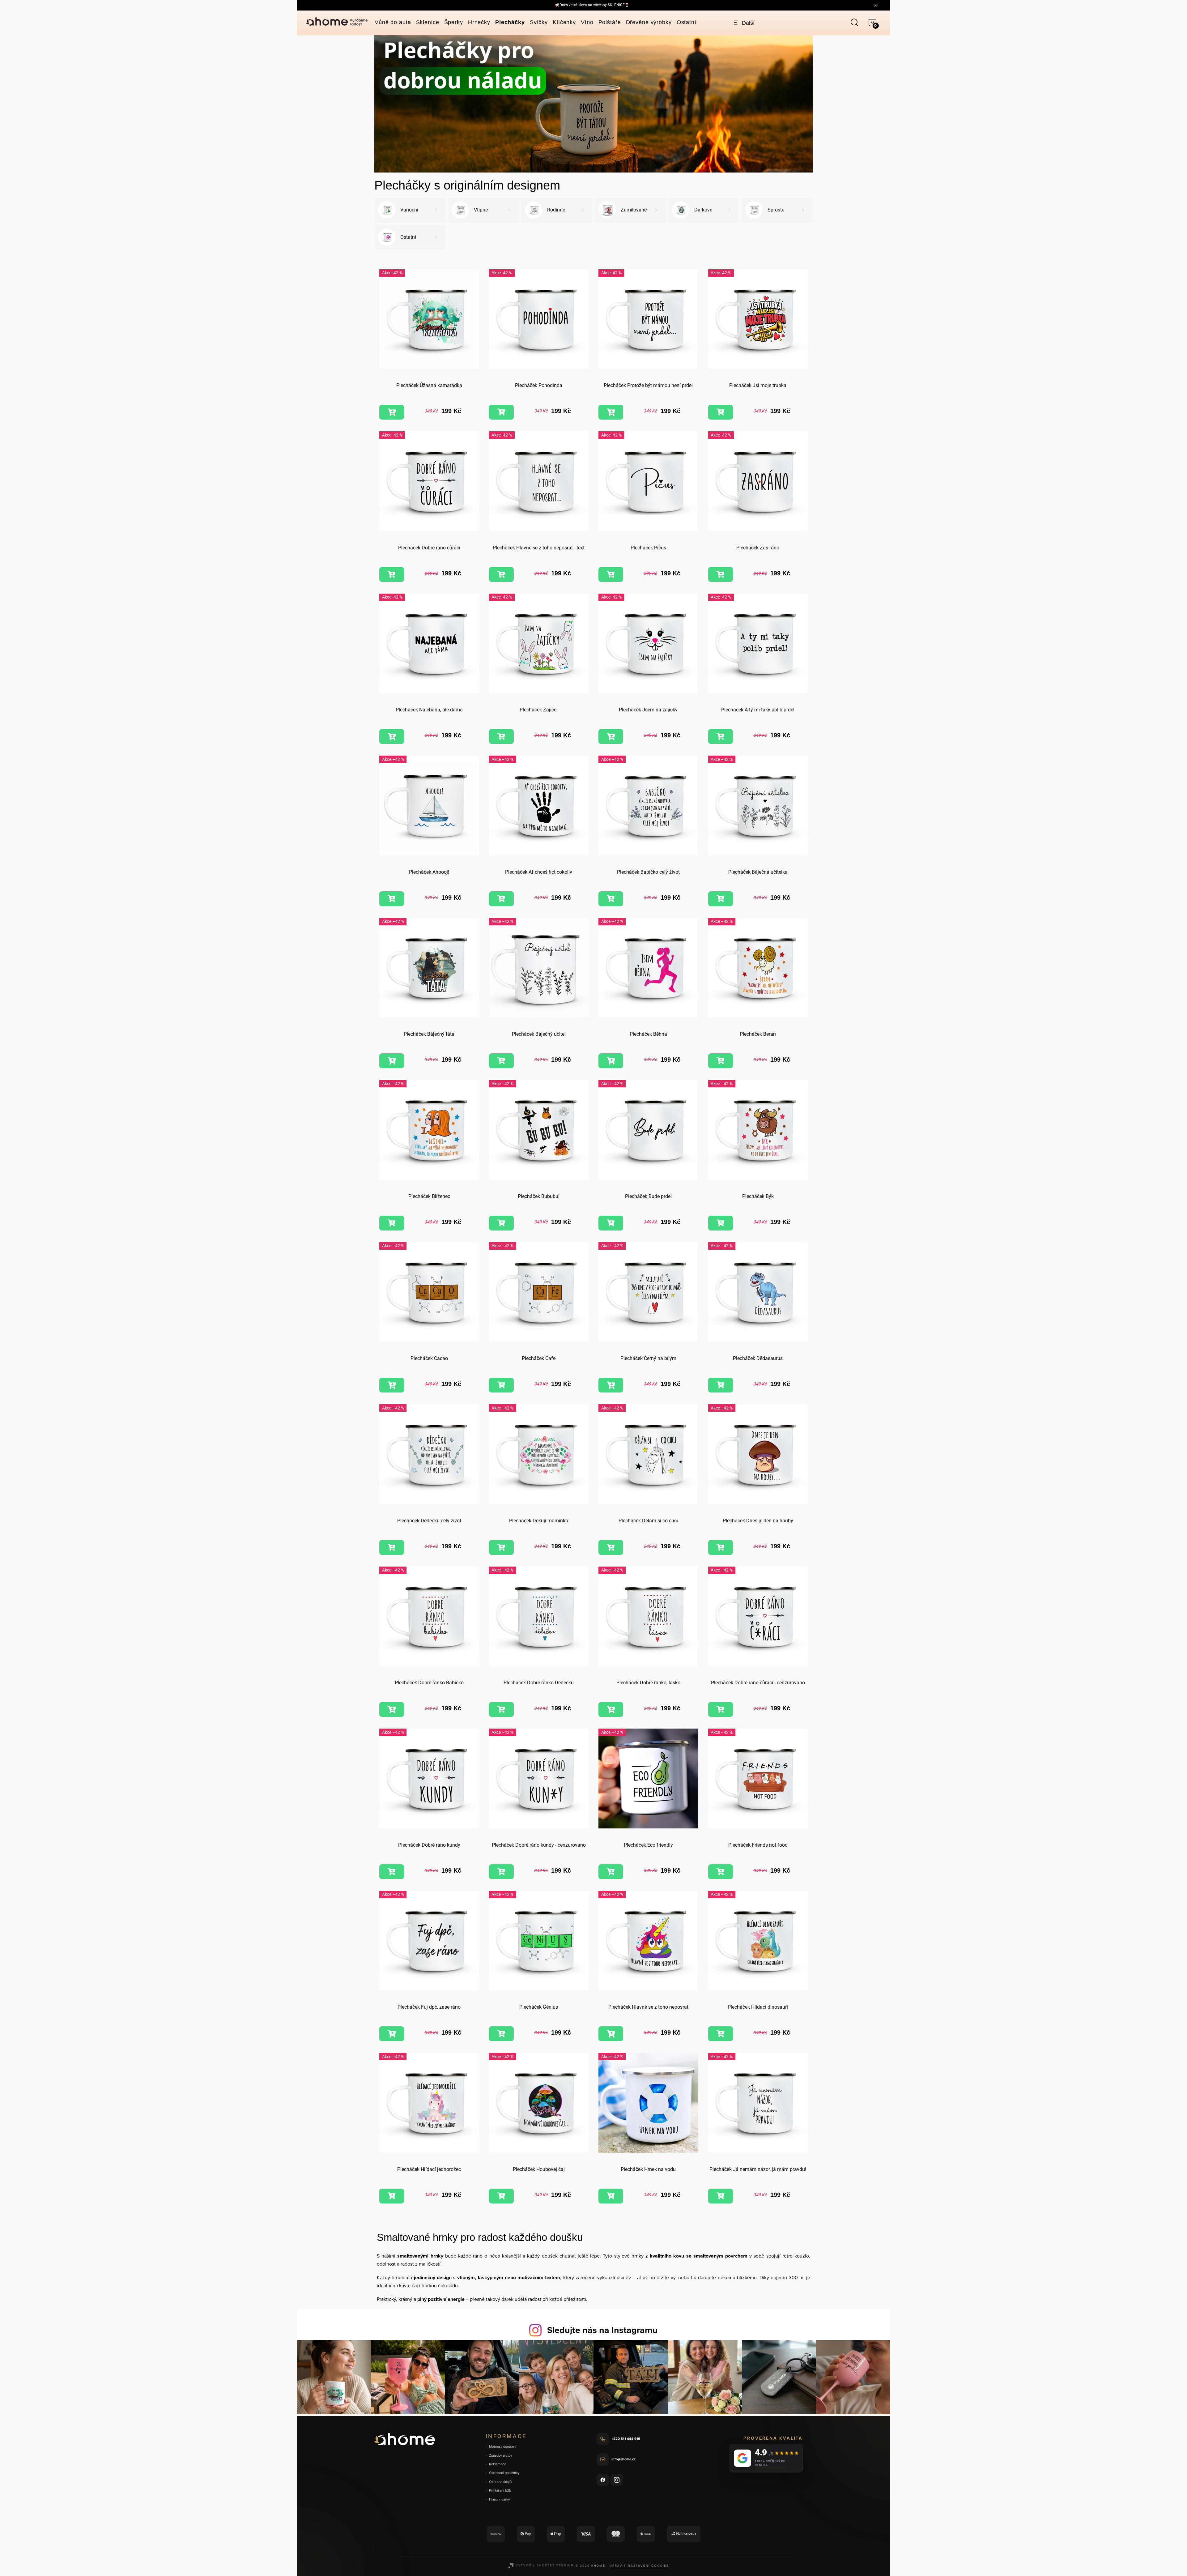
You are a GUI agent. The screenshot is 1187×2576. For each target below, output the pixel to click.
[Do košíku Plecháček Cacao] (392, 1385)
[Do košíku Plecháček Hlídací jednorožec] (392, 2196)
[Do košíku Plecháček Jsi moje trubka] (721, 412)
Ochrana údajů (500, 2482)
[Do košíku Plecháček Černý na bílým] (611, 1385)
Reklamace (498, 2464)
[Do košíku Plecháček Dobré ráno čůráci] (392, 574)
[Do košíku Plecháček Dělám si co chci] (611, 1547)
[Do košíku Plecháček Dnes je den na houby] (721, 1547)
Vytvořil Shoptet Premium (545, 2565)
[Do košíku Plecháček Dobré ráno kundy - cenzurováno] (501, 1872)
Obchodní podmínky (504, 2473)
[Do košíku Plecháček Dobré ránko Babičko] (392, 1709)
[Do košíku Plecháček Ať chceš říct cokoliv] (501, 899)
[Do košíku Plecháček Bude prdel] (611, 1223)
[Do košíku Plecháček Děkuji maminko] (501, 1547)
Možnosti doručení (503, 2447)
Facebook (603, 2480)
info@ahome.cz (623, 2459)
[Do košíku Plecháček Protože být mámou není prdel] (611, 412)
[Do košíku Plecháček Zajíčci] (501, 736)
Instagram (617, 2480)
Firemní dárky (500, 2499)
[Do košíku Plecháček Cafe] (501, 1385)
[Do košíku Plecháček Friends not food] (721, 1872)
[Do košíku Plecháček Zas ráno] (721, 574)
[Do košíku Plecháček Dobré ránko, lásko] (611, 1709)
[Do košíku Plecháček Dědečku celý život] (392, 1547)
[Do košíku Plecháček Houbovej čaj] (501, 2196)
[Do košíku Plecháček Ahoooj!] (392, 899)
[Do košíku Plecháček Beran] (721, 1061)
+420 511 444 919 (626, 2439)
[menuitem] (393, 22)
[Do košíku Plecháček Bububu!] (501, 1223)
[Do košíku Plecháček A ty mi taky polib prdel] (721, 736)
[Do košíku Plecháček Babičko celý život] (611, 899)
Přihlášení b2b (500, 2491)
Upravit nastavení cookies (639, 2565)
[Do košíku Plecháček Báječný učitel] (501, 1061)
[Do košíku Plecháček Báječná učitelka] (721, 899)
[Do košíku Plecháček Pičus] (611, 574)
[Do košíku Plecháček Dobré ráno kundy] (392, 1872)
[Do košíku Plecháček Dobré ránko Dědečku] (501, 1709)
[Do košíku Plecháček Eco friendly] (611, 1872)
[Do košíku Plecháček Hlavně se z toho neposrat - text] (501, 574)
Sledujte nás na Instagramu (602, 2330)
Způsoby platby (501, 2456)
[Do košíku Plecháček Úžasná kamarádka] (392, 412)
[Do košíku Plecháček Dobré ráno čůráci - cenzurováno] (721, 1709)
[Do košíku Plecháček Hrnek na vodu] (611, 2196)
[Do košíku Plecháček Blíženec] (392, 1223)
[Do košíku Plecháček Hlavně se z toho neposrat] (611, 2034)
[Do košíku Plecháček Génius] (501, 2034)
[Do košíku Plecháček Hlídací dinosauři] (721, 2034)
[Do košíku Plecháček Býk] (721, 1223)
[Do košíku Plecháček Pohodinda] (501, 412)
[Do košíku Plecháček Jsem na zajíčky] (611, 736)
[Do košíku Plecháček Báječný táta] (392, 1061)
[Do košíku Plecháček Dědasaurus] (721, 1385)
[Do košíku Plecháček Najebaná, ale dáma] (392, 736)
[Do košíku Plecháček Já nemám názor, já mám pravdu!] (721, 2196)
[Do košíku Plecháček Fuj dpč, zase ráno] (392, 2034)
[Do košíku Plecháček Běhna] (611, 1061)
